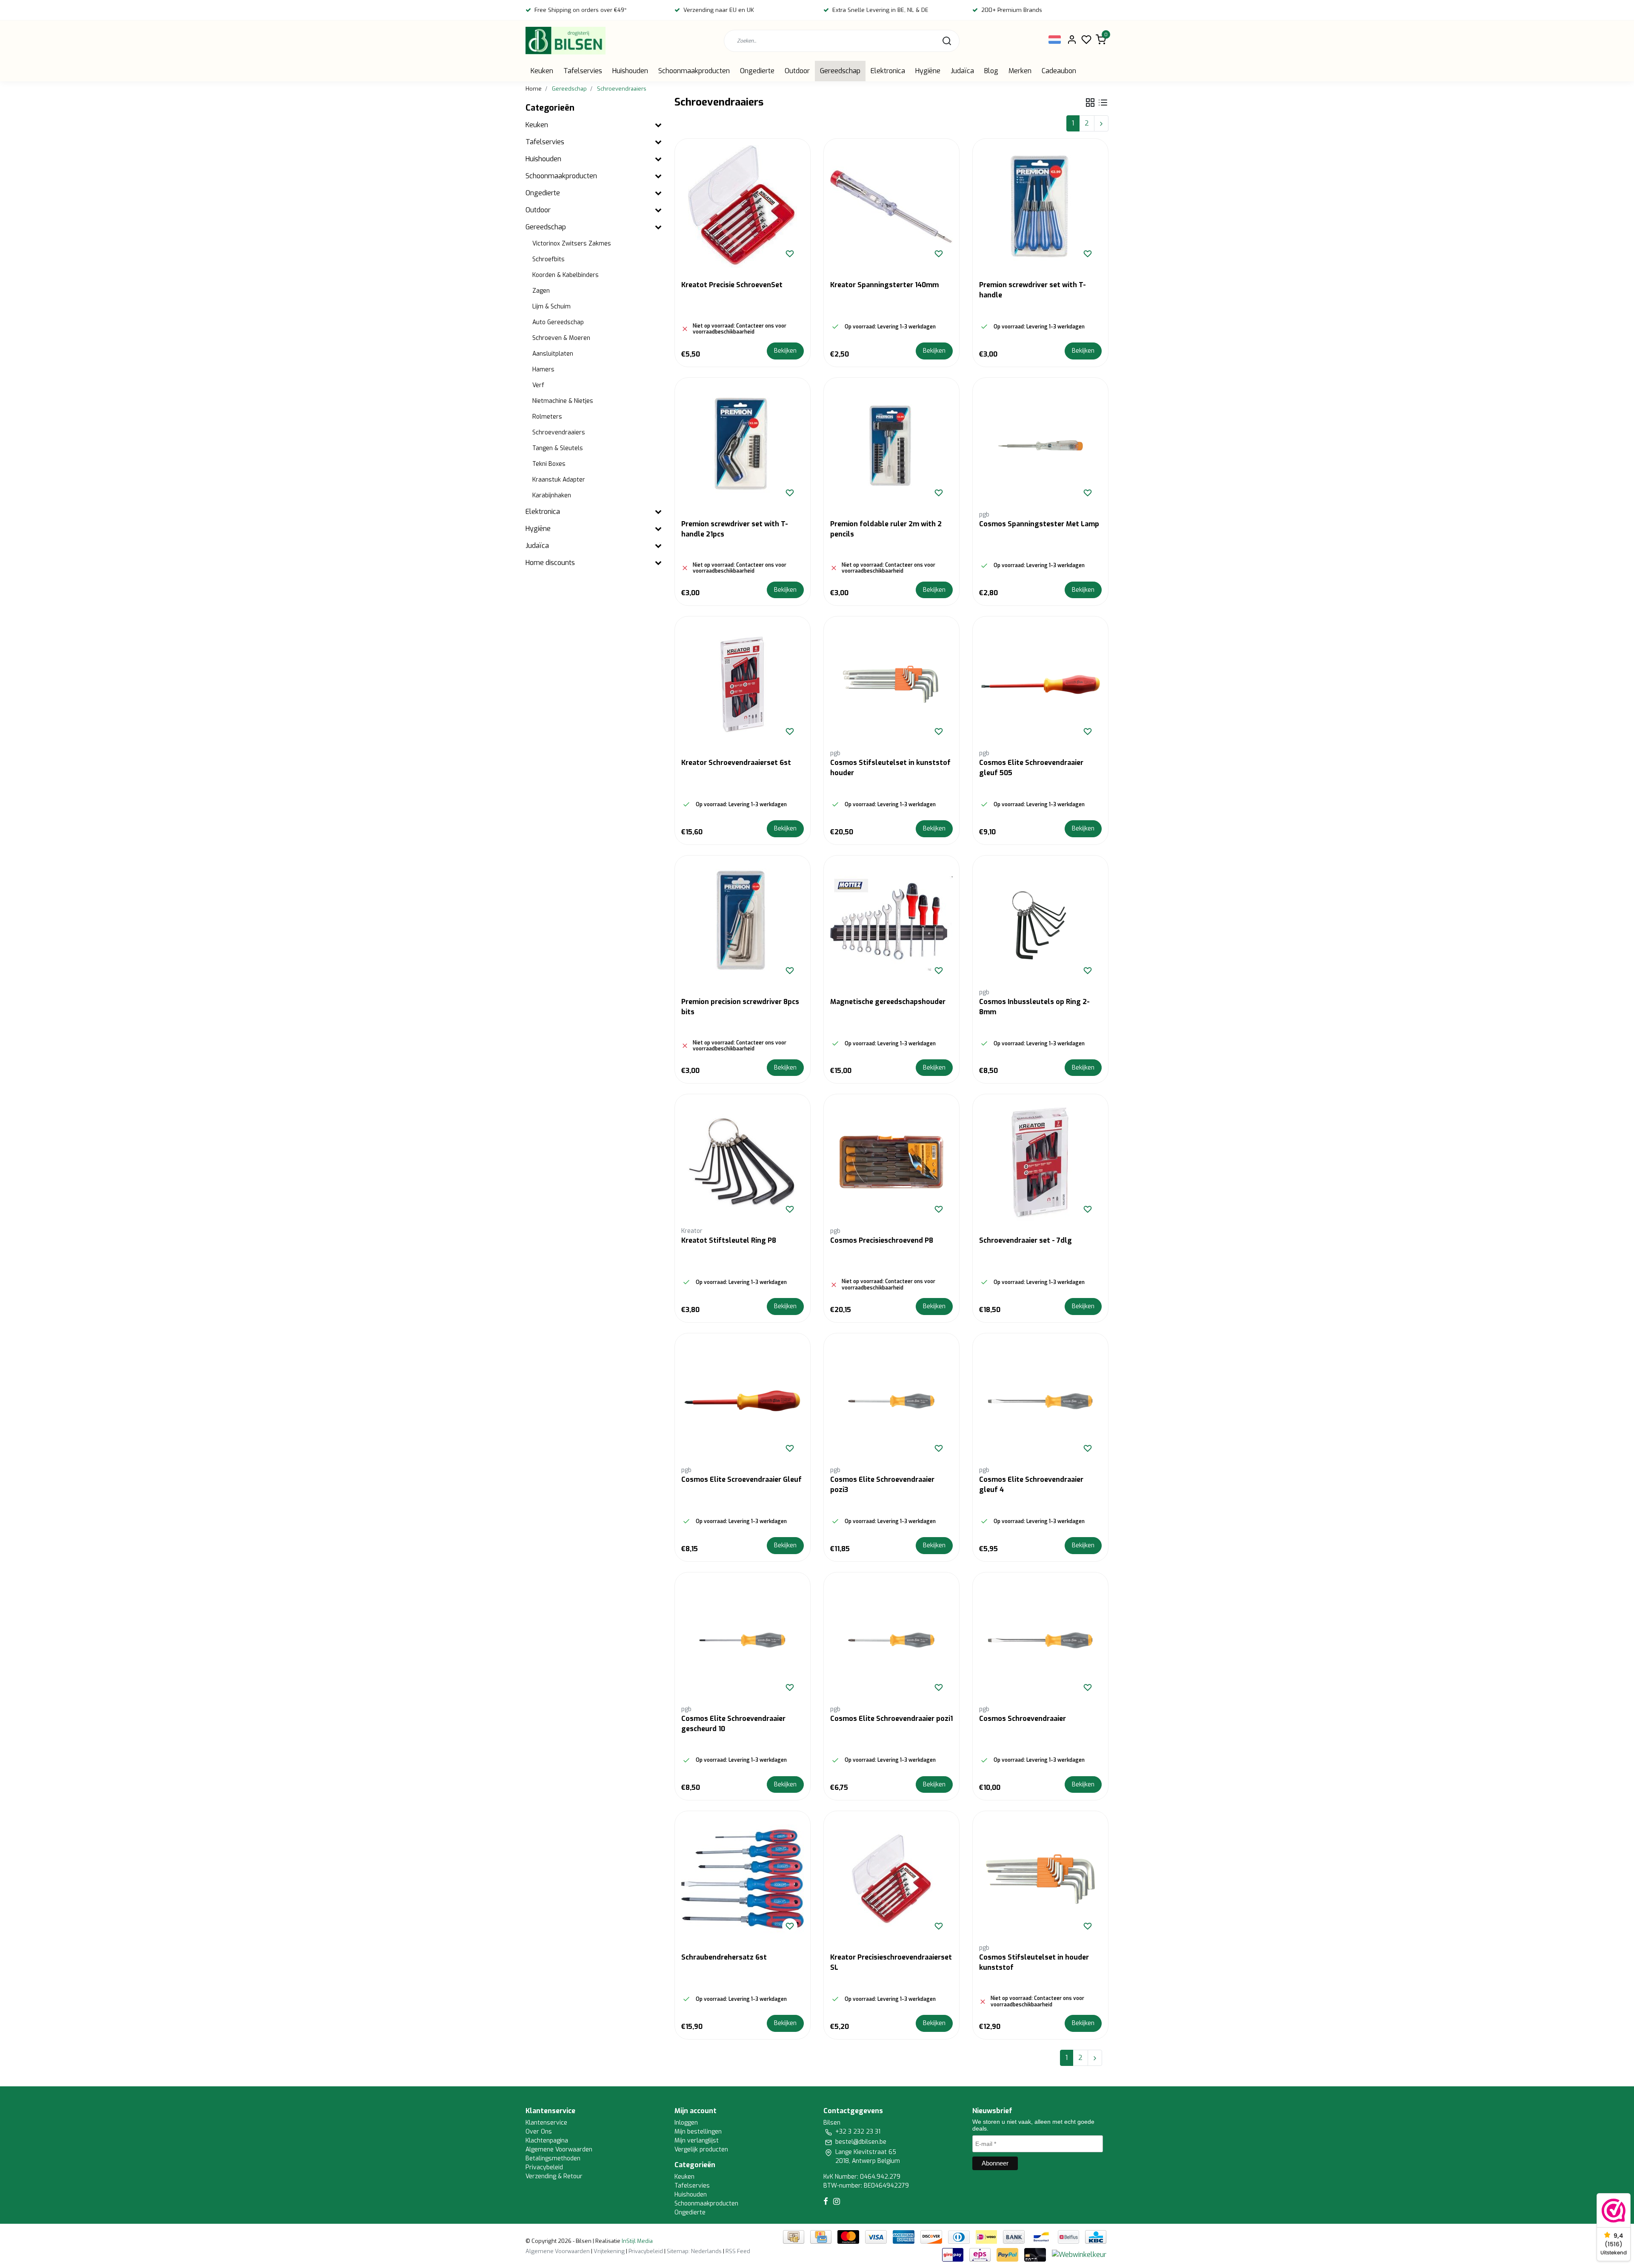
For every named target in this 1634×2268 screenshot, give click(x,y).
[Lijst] (1103, 103)
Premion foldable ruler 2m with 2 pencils (886, 529)
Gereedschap (840, 71)
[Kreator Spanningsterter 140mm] (891, 206)
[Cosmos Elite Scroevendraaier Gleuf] (743, 1401)
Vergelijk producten (701, 2150)
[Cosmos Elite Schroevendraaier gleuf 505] (1040, 684)
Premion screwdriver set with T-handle (1033, 290)
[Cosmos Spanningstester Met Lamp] (1040, 445)
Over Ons (539, 2132)
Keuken (542, 71)
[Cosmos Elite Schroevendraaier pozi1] (891, 1640)
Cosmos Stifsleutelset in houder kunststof (1034, 1962)
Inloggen (686, 2123)
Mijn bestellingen (698, 2132)
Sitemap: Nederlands (694, 2251)
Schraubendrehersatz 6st (724, 1957)
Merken (1020, 71)
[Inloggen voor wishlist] (790, 254)
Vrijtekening (609, 2251)
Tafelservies (583, 71)
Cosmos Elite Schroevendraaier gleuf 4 (1031, 1485)
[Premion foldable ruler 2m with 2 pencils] (891, 445)
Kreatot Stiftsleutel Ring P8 (729, 1240)
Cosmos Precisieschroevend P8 (882, 1240)
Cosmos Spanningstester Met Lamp (1039, 524)
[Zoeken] (947, 41)
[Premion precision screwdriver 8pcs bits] (743, 923)
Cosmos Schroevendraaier (1023, 1719)
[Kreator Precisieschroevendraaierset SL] (891, 1879)
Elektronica (888, 71)
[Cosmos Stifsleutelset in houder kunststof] (1040, 1879)
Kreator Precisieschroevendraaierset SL (891, 1962)
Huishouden (630, 71)
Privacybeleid (544, 2167)
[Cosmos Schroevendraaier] (1040, 1640)
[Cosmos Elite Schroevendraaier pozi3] (891, 1401)
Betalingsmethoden (553, 2158)
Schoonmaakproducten (694, 71)
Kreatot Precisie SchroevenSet (732, 285)
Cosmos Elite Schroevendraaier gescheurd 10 (733, 1724)
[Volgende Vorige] (1101, 123)
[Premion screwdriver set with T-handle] (1040, 206)
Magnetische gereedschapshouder (888, 1002)
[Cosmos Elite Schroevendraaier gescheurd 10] (743, 1640)
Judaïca (962, 71)
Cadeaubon (1059, 71)
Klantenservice (546, 2123)
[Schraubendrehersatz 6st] (743, 1879)
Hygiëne (928, 71)
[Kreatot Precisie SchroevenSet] (743, 206)
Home (534, 89)
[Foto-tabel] (1090, 103)
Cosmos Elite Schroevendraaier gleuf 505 (1031, 768)
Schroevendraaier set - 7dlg (1026, 1240)
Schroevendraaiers (622, 89)
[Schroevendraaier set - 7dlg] (1040, 1162)
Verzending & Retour (554, 2176)
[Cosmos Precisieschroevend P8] (891, 1162)
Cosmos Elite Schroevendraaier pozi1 (891, 1719)
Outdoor (797, 71)
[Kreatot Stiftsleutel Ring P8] (743, 1162)
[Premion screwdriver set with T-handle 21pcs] (743, 445)
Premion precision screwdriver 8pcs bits (740, 1007)
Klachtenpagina (547, 2141)
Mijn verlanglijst (697, 2141)
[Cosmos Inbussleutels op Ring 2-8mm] (1040, 923)
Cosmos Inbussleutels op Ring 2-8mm (1034, 1007)
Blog (991, 71)
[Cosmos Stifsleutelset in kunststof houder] (891, 684)
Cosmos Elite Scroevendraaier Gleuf (741, 1479)
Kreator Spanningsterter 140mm (884, 285)
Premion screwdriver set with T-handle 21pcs (735, 529)
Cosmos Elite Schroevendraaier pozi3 (882, 1485)
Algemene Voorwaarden (559, 2150)
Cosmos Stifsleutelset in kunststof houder (890, 768)
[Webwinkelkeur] (1079, 2254)
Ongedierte (757, 71)
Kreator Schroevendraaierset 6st (736, 763)
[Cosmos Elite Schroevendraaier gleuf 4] (1040, 1401)
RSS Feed (738, 2251)
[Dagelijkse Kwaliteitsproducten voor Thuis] (566, 41)
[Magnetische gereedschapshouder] (891, 923)
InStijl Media (637, 2241)
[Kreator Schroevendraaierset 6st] (743, 684)
